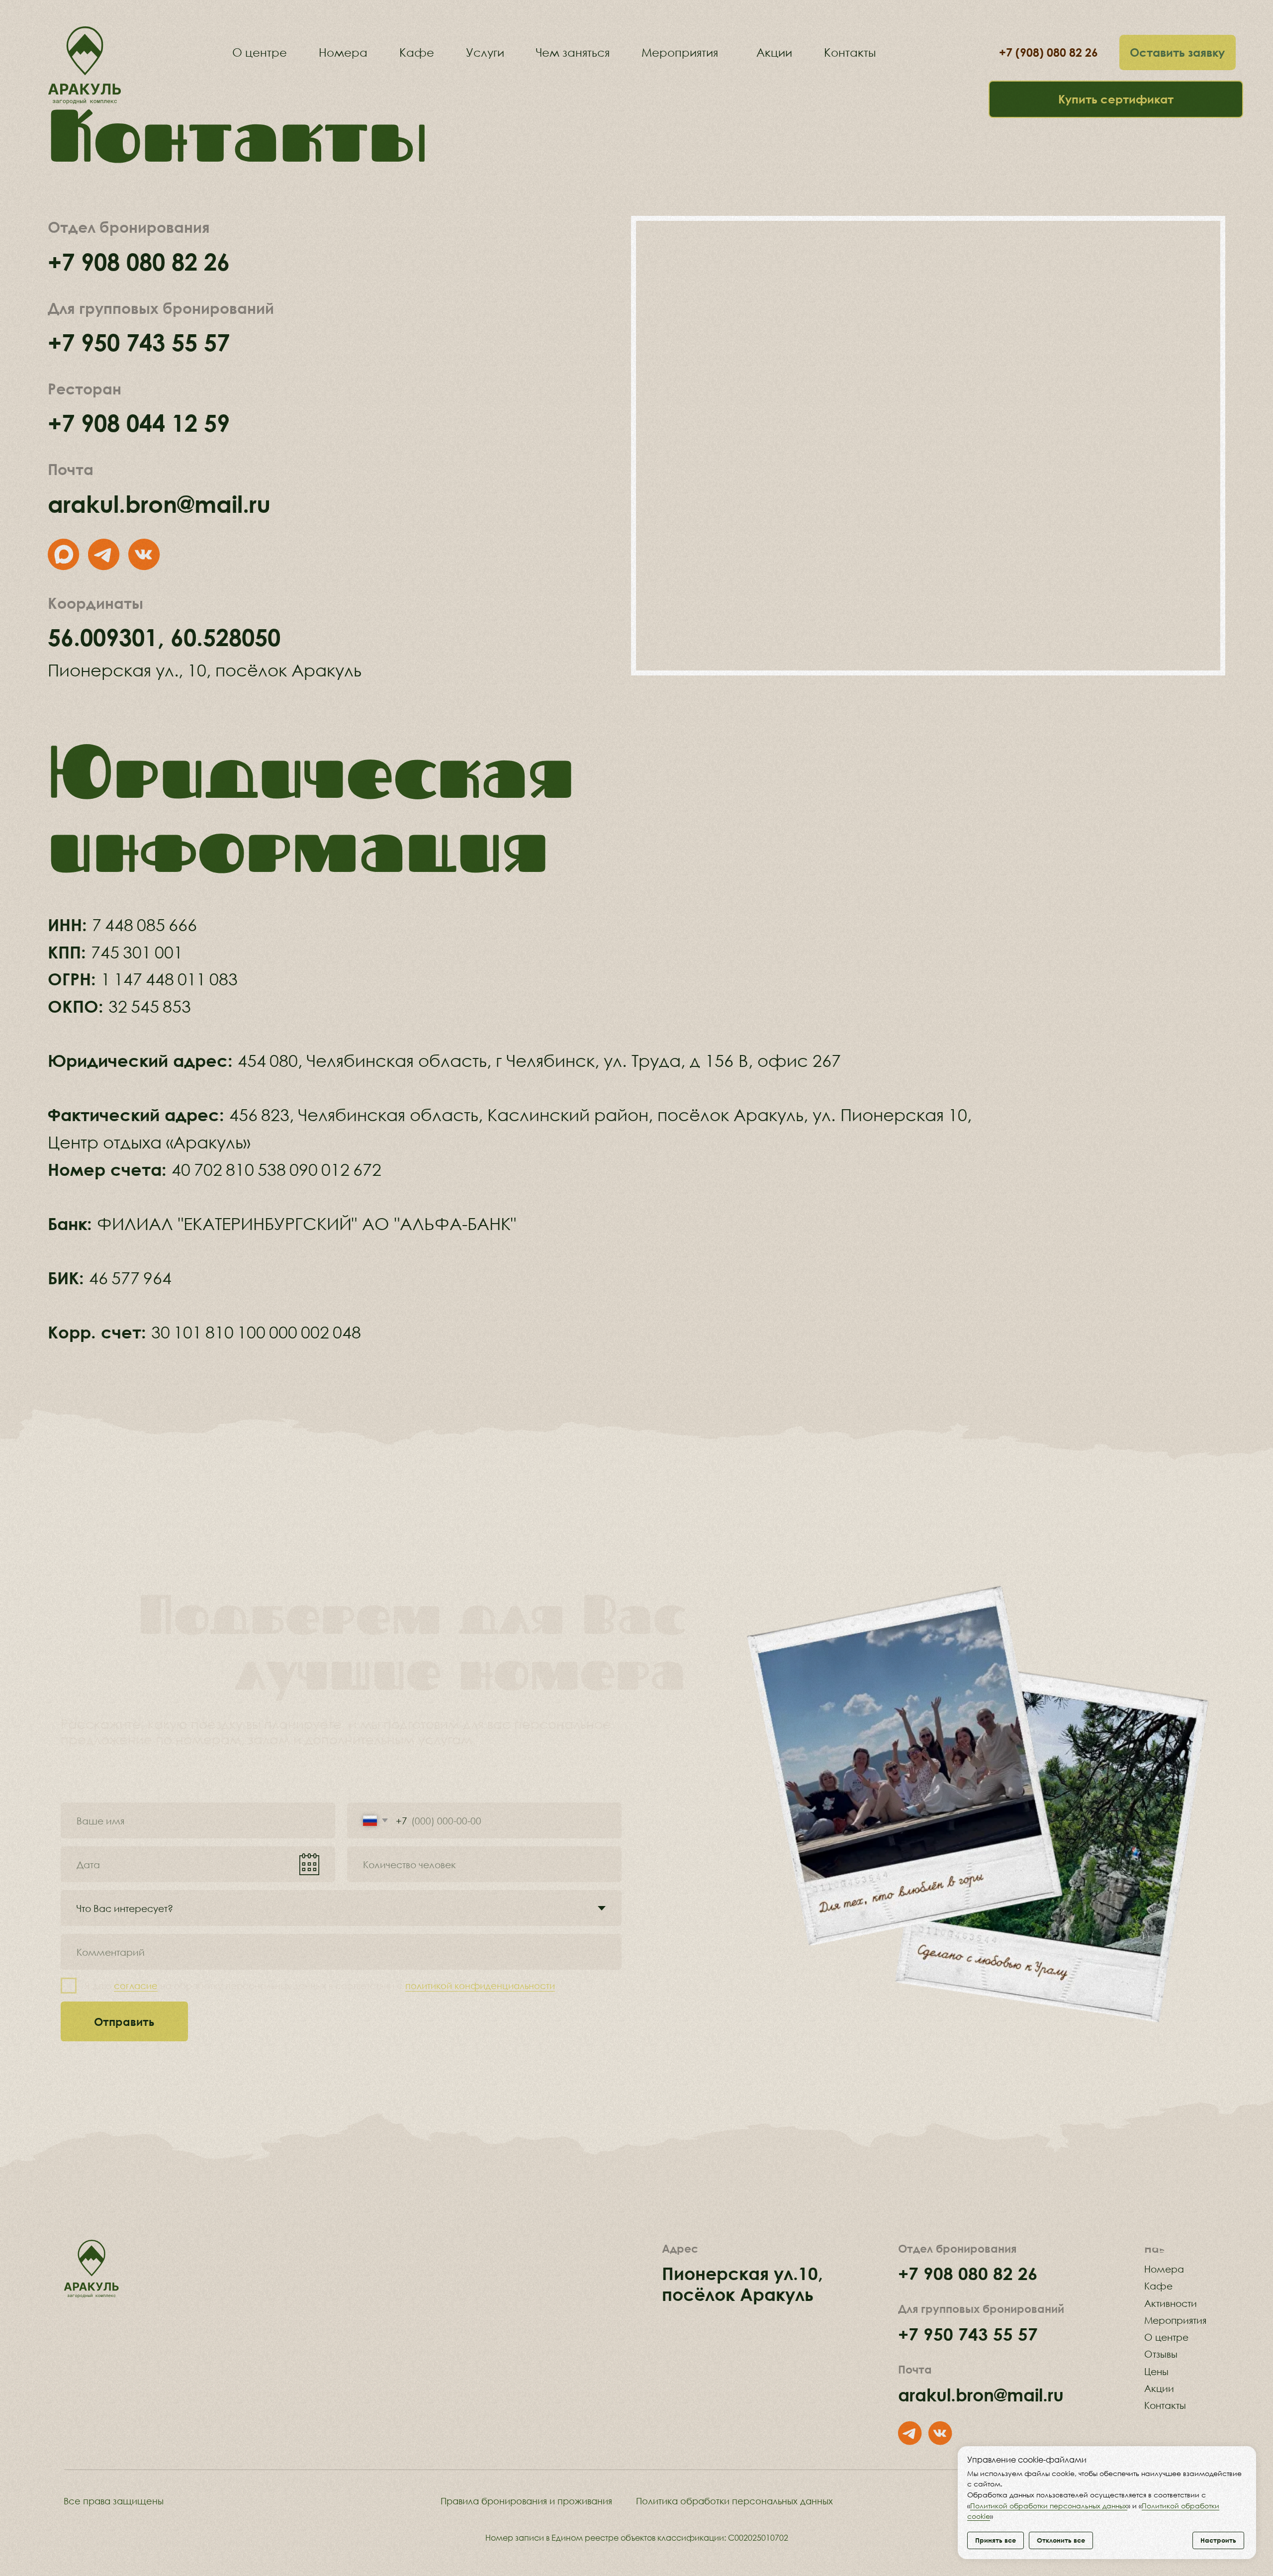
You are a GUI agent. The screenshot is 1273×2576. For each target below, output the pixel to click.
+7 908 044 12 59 (139, 423)
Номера (1164, 2269)
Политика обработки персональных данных (734, 2501)
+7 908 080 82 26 (139, 261)
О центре (1166, 2337)
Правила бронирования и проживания (526, 2501)
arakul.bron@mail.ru (159, 504)
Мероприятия (1175, 2320)
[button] (1178, 52)
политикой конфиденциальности (480, 1986)
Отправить (124, 2021)
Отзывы (1161, 2354)
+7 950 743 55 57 (139, 342)
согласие (136, 1986)
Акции (1159, 2388)
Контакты (1165, 2405)
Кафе (1158, 2286)
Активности (1171, 2303)
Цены (1156, 2371)
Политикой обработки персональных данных (1049, 2506)
